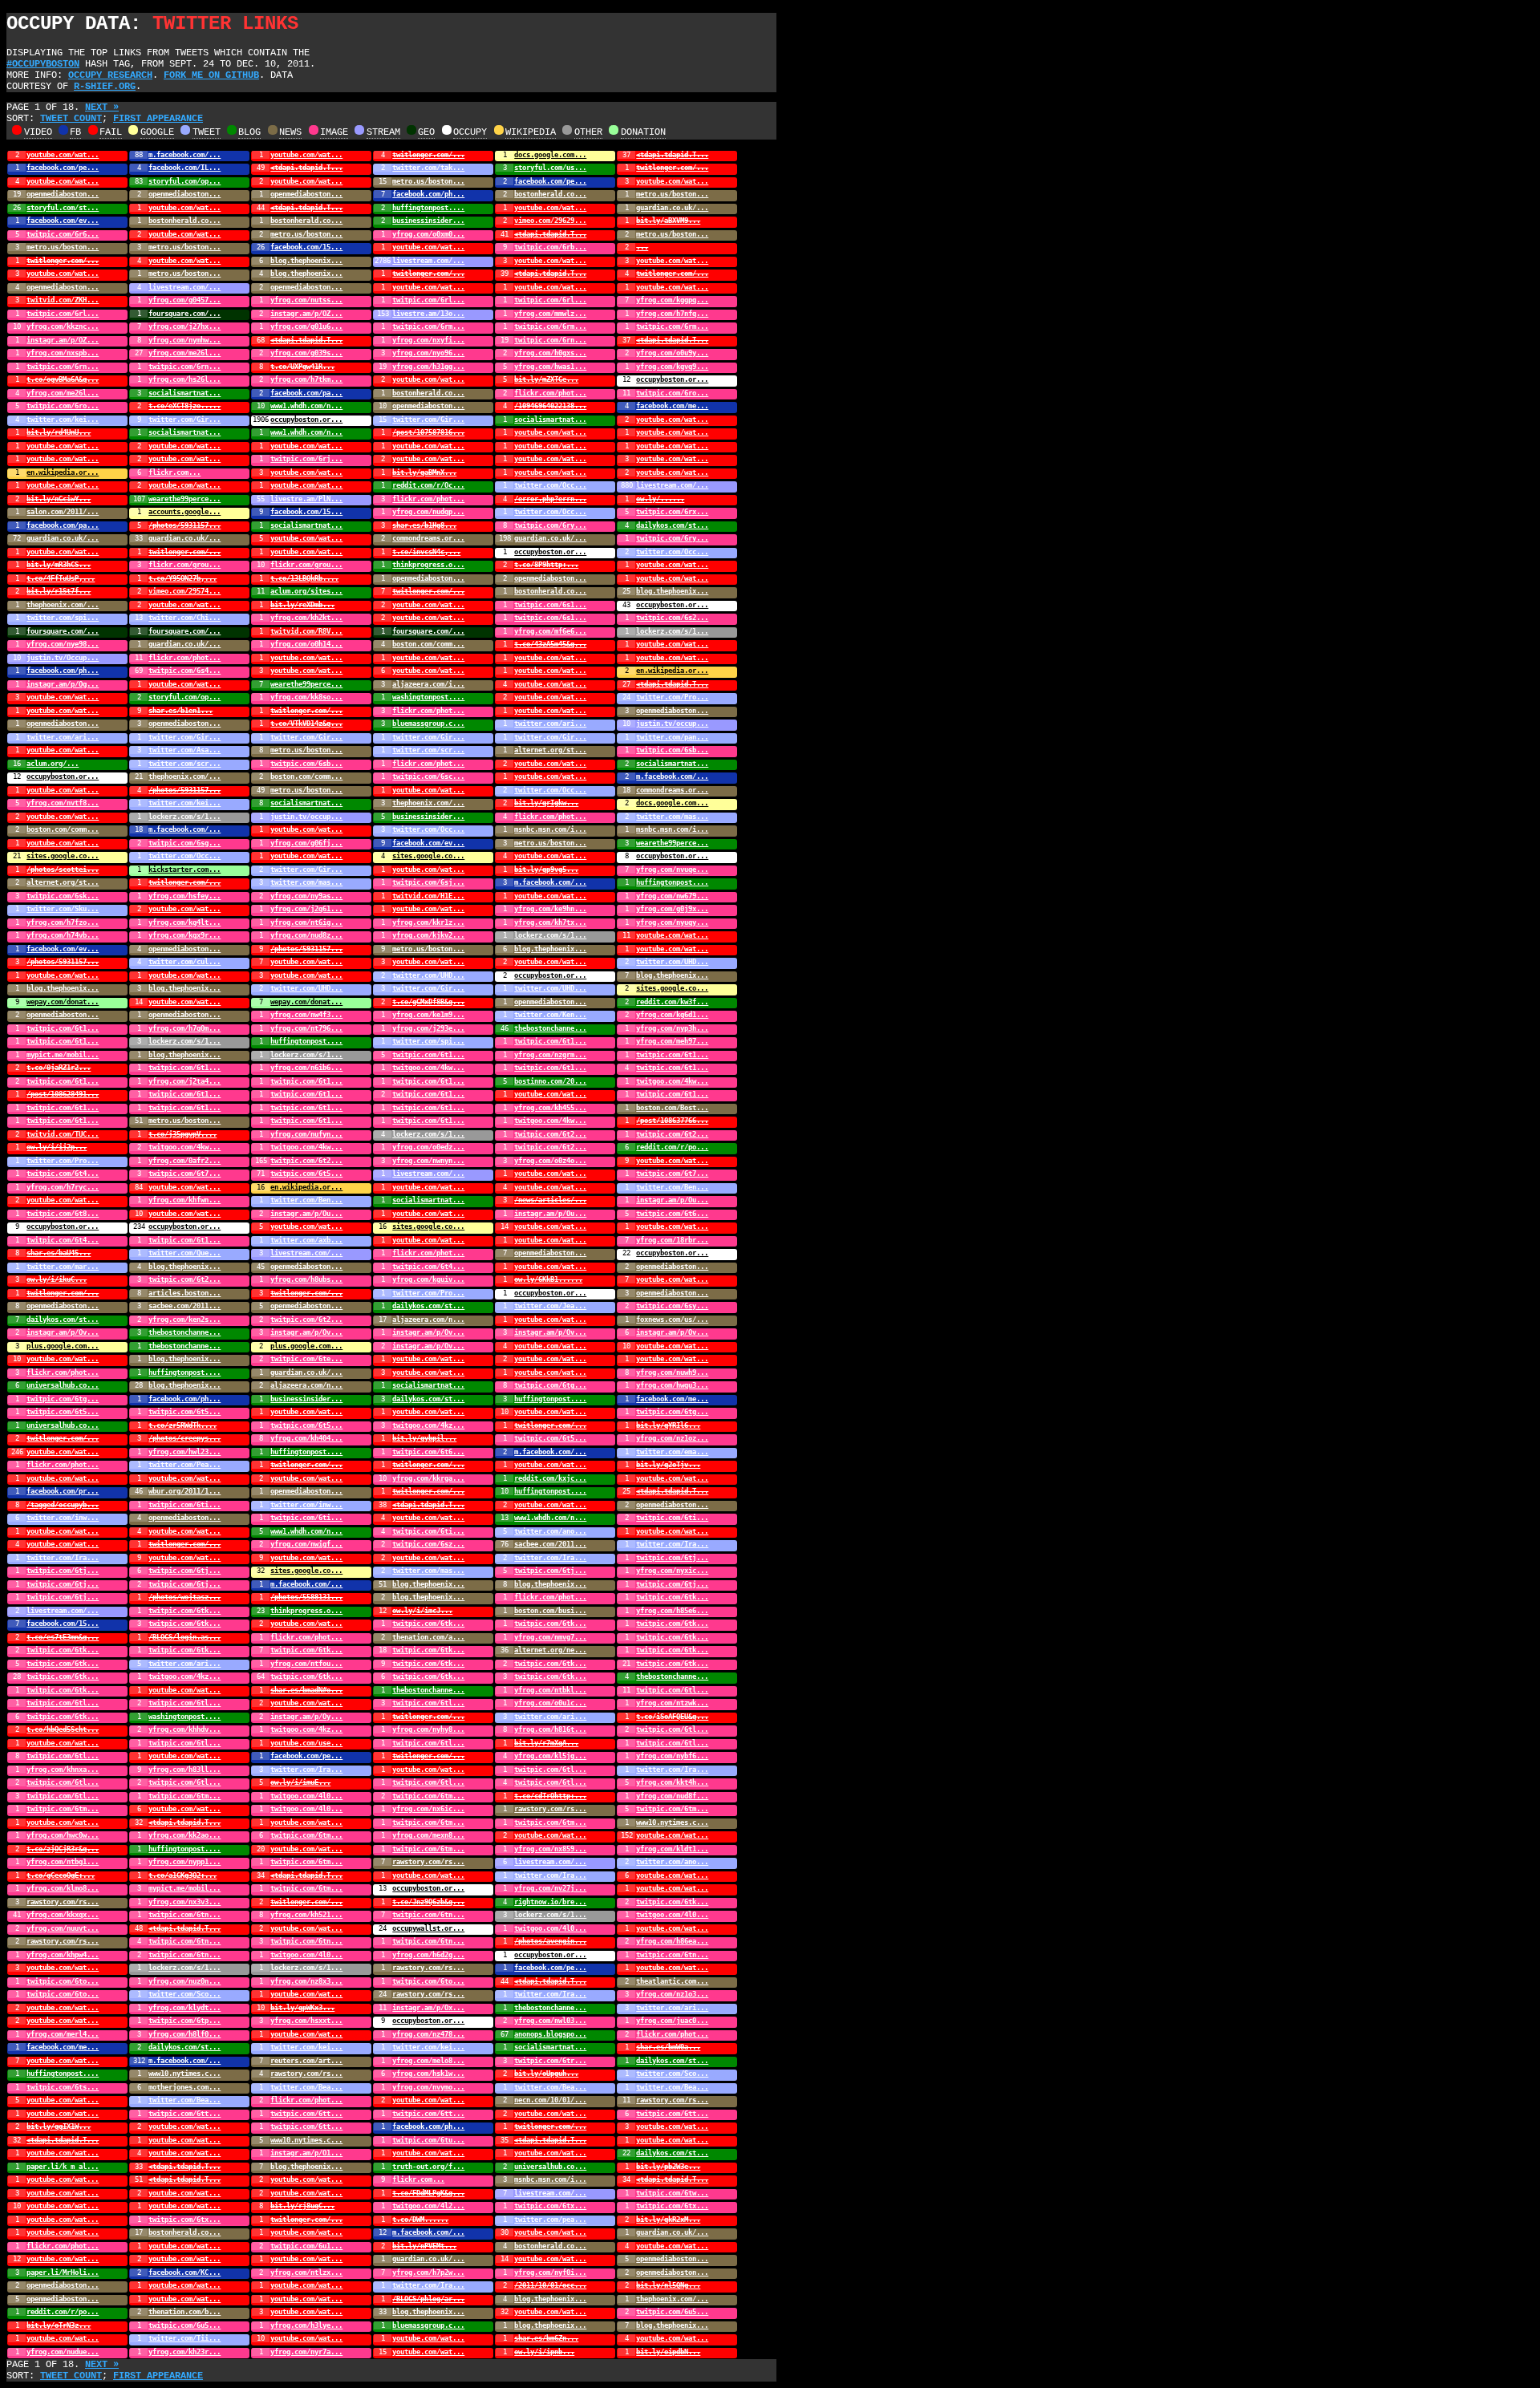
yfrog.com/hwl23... (184, 1452)
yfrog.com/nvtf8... (63, 803)
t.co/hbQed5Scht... (63, 1729)
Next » (102, 107)
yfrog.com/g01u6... (306, 326)
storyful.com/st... (63, 208)
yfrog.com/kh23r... (184, 2352)
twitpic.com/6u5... (672, 2312)
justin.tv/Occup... (63, 658)
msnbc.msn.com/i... (550, 829)
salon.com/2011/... (63, 512)
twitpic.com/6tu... (428, 2140)
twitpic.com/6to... (63, 1981)
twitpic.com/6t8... (63, 1214)
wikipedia (531, 132)
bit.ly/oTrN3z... (59, 2325)
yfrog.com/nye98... (63, 644)
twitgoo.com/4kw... (428, 1068)
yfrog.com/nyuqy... (672, 922)
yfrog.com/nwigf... (306, 1544)
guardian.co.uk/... (672, 208)
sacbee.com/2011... (184, 1306)
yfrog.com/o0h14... (306, 644)
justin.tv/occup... (672, 724)
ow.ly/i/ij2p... (57, 1147)
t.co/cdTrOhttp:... (550, 1796)
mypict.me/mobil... (63, 1055)
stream (383, 132)
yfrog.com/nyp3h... (672, 1028)
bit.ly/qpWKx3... (302, 2008)
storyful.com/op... (184, 181)
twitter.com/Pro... (672, 697)
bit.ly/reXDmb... (302, 605)
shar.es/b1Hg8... (424, 525)
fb (75, 132)
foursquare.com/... (184, 314)
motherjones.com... (184, 2087)
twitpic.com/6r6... (63, 234)
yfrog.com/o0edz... (428, 1147)
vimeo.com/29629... (550, 221)
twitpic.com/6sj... (428, 882)
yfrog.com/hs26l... (184, 379)
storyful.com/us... (550, 168)
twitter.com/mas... (672, 817)
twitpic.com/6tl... (672, 1690)
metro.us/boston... (428, 181)
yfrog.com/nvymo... (428, 2087)
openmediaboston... (63, 194)
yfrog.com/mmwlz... (550, 314)
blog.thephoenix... (306, 261)
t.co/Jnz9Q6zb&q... (428, 1902)
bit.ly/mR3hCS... (59, 565)
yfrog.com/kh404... (306, 1438)
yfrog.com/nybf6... (672, 1756)
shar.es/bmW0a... (668, 2047)
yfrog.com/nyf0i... (550, 2272)
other (588, 132)
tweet (207, 132)
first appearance (158, 119)
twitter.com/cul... (184, 962)
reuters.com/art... (306, 2061)
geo (426, 132)
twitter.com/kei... (63, 420)
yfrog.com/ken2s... (184, 1320)
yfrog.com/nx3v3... (184, 1902)
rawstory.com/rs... (550, 1809)
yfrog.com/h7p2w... (428, 2272)
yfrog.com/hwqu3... (672, 1385)
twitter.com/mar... (63, 1267)
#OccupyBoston (43, 64)
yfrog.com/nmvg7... (550, 1637)
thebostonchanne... (550, 1028)
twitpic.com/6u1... (306, 2246)
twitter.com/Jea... (550, 1306)
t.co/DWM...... (420, 2220)
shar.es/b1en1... (180, 711)
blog (249, 132)
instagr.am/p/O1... (306, 2153)
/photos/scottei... (63, 870)
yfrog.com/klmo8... (63, 1888)
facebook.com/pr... (63, 1491)
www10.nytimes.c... (672, 1822)
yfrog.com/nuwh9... (672, 1372)
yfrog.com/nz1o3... (672, 1994)
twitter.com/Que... (184, 1253)
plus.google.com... (63, 1346)
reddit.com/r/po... (672, 1147)
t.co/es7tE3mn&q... (63, 1637)
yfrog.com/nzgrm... (550, 1055)
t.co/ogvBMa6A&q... (63, 379)
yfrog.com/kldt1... (672, 1849)
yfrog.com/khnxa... (63, 1770)
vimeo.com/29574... (184, 591)
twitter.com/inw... (306, 1505)
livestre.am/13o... (428, 314)
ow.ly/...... (660, 499)
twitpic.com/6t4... (63, 1174)
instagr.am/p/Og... (63, 684)
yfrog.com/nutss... (306, 300)
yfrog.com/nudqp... (428, 512)
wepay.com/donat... (63, 1002)
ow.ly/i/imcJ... (422, 1611)
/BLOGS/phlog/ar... (428, 2299)
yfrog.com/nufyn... (306, 1134)
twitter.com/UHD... (672, 962)
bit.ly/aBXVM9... (668, 221)
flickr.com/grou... (184, 565)
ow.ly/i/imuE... (300, 1782)
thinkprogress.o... (428, 565)
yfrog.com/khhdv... (184, 1729)
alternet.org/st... (550, 750)
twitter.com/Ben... (672, 1187)
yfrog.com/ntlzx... (306, 2272)
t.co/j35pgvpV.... (182, 1134)
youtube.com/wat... (63, 155)
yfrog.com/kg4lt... (184, 922)
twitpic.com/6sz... (428, 1544)
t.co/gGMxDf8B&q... (428, 1002)
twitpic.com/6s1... (550, 605)
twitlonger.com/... (428, 155)
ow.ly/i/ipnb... (544, 2352)
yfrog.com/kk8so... (306, 697)
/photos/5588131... (306, 1597)
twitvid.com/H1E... (428, 896)
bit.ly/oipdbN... (668, 2352)
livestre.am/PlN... (306, 499)
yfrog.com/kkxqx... (63, 1915)
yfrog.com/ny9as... (306, 896)
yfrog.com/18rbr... (672, 1240)
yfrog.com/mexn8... (428, 1835)
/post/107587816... (428, 432)
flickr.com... (174, 472)
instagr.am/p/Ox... (428, 2008)
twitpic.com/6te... (306, 1359)
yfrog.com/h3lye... (306, 2325)
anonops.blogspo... (550, 2034)
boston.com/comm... (428, 644)
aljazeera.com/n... (428, 1320)
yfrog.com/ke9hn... (550, 909)
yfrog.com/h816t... (550, 1729)
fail (111, 132)
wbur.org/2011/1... (184, 1491)
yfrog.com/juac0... (672, 2021)
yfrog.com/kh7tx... (550, 922)
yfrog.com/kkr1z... (428, 922)
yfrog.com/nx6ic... (428, 1809)
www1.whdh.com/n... (306, 406)
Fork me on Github (211, 75)
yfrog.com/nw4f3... (306, 1015)
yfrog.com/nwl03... (550, 2021)
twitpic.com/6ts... (63, 2087)
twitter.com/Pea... (184, 1465)
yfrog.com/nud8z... (306, 935)
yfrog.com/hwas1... (550, 367)
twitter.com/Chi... (184, 618)
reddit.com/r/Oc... (428, 485)
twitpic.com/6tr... (550, 2061)
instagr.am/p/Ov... (63, 1332)
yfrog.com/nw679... (672, 896)
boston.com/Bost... (672, 1108)
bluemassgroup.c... (428, 724)
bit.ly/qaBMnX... (424, 472)
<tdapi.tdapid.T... (672, 155)
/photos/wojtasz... (184, 1597)
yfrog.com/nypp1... (184, 1862)
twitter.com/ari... (550, 724)
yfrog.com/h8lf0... (184, 2034)
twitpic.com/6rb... (550, 247)
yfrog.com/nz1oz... (672, 1438)
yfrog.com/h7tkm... (306, 379)
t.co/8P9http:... (546, 565)
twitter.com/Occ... (550, 485)
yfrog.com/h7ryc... (63, 1187)
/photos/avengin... (550, 1941)
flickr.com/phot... (550, 393)
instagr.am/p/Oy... (306, 1717)
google (157, 132)
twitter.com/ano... (550, 1531)
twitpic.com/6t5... (306, 1174)
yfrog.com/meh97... (672, 1041)
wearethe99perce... (184, 499)
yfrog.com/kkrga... (428, 1478)
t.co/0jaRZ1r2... (59, 1068)
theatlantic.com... (672, 1981)
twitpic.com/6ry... (550, 525)
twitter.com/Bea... (306, 2087)
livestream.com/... (428, 261)
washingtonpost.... (428, 697)
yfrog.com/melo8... (428, 2061)
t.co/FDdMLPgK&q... (428, 2193)
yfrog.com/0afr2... (184, 1161)
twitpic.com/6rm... (428, 326)
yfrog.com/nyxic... (672, 1571)
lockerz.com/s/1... (672, 631)
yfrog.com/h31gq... (428, 367)
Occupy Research (110, 75)
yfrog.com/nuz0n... (184, 1981)
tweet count (71, 119)
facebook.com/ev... (63, 221)
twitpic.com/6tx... (550, 2206)
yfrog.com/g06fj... (306, 843)
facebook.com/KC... (184, 2272)
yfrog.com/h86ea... (672, 1941)
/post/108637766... (672, 1121)
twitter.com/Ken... (550, 1015)
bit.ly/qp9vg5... (546, 870)
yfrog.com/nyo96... (428, 353)
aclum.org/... (53, 764)
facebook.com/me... (672, 406)
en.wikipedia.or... (63, 472)
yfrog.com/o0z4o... (550, 1161)
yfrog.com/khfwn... (184, 1200)
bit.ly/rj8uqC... (302, 2206)
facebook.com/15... (306, 247)
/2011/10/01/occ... (550, 2285)
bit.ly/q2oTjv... (668, 1465)
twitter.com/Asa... (184, 750)
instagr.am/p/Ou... (672, 1200)
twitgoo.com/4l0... (306, 1796)
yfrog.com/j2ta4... (184, 1081)
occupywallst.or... (428, 1928)
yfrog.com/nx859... (550, 1849)
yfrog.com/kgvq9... (672, 367)
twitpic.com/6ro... (672, 393)
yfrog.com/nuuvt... (63, 1928)
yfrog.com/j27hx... (184, 326)
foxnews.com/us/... (672, 1320)
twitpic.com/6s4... (184, 671)
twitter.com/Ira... (672, 1544)
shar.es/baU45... (59, 1253)
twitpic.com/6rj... (306, 459)
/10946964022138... (550, 406)
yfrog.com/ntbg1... (63, 1862)
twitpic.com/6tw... (672, 2193)
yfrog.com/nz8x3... (306, 1981)
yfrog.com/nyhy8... (428, 1729)
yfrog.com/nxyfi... (428, 340)
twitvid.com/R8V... (306, 631)
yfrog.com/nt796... (306, 1028)
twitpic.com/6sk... (63, 896)
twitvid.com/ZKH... (63, 300)
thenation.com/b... (184, 2312)
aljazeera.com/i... (428, 684)
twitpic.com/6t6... (672, 1214)
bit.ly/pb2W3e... (668, 2167)
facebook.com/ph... (428, 194)
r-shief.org (105, 87)
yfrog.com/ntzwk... (672, 1703)
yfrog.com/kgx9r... (184, 935)
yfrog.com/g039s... (306, 353)
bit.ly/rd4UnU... (59, 432)
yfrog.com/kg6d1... (672, 1015)
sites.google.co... (63, 856)
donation (643, 132)
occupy (470, 132)
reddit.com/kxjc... (550, 1478)
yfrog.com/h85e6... (672, 1611)
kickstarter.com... (184, 870)
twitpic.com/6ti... (184, 1505)
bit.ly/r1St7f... (59, 591)
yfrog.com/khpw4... (63, 1955)
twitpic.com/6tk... (672, 1597)
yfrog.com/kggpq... (672, 300)
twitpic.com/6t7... (184, 1174)
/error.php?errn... (550, 499)
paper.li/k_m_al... (63, 2167)
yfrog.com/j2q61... (306, 909)
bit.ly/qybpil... (424, 1438)
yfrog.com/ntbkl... (550, 1690)
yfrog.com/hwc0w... (63, 1835)
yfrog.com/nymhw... (184, 340)
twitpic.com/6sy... (672, 1306)
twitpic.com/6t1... (63, 1028)
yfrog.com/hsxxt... (306, 2021)
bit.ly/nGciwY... (59, 499)
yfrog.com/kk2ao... (184, 1835)
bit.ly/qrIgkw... (546, 803)
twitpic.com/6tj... (672, 1558)
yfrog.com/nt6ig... (306, 922)
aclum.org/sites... (306, 591)
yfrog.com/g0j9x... (672, 909)
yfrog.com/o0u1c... (550, 1703)
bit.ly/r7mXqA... (546, 1743)
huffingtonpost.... (428, 208)
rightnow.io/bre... (550, 1902)
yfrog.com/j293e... (428, 1028)
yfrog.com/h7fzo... (63, 922)
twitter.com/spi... (63, 618)
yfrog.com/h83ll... (184, 1770)
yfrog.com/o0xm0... (428, 234)
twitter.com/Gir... (184, 420)
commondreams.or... (428, 538)
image (334, 132)
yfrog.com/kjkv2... (428, 935)
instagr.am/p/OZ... (306, 314)
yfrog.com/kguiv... (428, 1279)
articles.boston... (184, 1293)
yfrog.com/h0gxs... (550, 353)
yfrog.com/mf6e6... (550, 631)
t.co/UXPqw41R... (302, 367)
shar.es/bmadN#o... (306, 1690)
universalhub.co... (63, 1385)
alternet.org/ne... (550, 1650)
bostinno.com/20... (550, 1081)
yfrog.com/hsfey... (184, 896)
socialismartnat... (184, 393)
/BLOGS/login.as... (184, 1637)
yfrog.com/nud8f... (672, 1796)
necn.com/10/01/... (550, 2100)
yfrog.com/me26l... (184, 353)
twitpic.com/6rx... (672, 512)
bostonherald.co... (550, 194)
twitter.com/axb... (306, 1240)
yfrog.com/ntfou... (306, 1664)
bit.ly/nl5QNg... (668, 2285)
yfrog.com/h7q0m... (184, 1028)
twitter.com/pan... (672, 737)
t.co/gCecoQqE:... (61, 1875)
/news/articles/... (550, 1200)
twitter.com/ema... (672, 1452)
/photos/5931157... (184, 525)
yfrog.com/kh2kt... (306, 618)
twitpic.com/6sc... (428, 776)
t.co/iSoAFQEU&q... (672, 1717)
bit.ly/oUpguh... (546, 2074)
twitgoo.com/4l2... (428, 2206)
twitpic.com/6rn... (550, 340)
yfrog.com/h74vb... (63, 935)
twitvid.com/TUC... (63, 1134)
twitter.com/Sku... (63, 909)
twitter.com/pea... (550, 2220)
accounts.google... (184, 512)
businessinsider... (428, 221)
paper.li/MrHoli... (63, 2272)
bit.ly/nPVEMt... (424, 2246)
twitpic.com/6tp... (184, 2021)
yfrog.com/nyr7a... (306, 2352)
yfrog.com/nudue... (63, 2352)
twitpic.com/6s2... (672, 618)
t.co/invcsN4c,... (426, 552)
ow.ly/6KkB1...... (548, 1279)
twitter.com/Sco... (184, 1994)
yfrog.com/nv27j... (550, 1888)
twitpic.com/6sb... (672, 750)
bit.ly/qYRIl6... (668, 1425)
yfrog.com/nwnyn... (428, 1161)
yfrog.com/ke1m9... (428, 1015)
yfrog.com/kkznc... (63, 326)
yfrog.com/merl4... (63, 2034)
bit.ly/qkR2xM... (668, 2220)
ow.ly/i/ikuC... (57, 1279)
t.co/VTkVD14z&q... (306, 724)
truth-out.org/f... (428, 2167)
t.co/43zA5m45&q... (550, 644)
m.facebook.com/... (184, 155)
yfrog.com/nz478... (428, 2034)
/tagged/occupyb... (63, 1505)
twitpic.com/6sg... (184, 843)
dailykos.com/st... (672, 525)
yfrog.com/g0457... (184, 300)
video (38, 132)
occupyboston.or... (672, 379)
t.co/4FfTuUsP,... (61, 578)
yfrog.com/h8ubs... (306, 1279)
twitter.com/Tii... (184, 2338)
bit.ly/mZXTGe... (546, 379)
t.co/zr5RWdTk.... (182, 1425)
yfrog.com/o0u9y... (672, 353)
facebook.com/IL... (184, 168)
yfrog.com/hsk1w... (428, 2074)
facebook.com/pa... (306, 393)
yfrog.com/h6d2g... (428, 1955)
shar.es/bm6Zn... (546, 2338)
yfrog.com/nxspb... (63, 353)
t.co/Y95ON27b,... (182, 578)
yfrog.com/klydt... (184, 2008)
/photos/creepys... (184, 1438)
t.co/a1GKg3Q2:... (182, 1875)
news (290, 132)
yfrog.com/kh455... (550, 1108)
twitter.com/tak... (428, 168)
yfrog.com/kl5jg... (550, 1756)
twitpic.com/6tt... (184, 2114)
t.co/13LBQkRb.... (304, 578)
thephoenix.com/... (63, 605)
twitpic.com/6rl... (428, 300)
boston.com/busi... (550, 1611)
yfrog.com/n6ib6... (306, 1068)
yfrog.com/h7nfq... (672, 314)
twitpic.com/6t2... (550, 1134)
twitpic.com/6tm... (184, 1796)
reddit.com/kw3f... (672, 1002)
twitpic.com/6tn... (184, 1915)
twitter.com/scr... (428, 750)
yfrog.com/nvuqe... (672, 870)
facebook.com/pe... (63, 168)
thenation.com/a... (428, 1637)
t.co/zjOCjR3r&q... (63, 1849)
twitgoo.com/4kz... (428, 1425)
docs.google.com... (550, 155)
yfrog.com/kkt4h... (672, 1782)
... (642, 247)
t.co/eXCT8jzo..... (184, 406)
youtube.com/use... (306, 1743)
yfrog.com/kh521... (306, 1915)
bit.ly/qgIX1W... (59, 2126)
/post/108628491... (63, 1094)
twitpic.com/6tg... (550, 1385)
